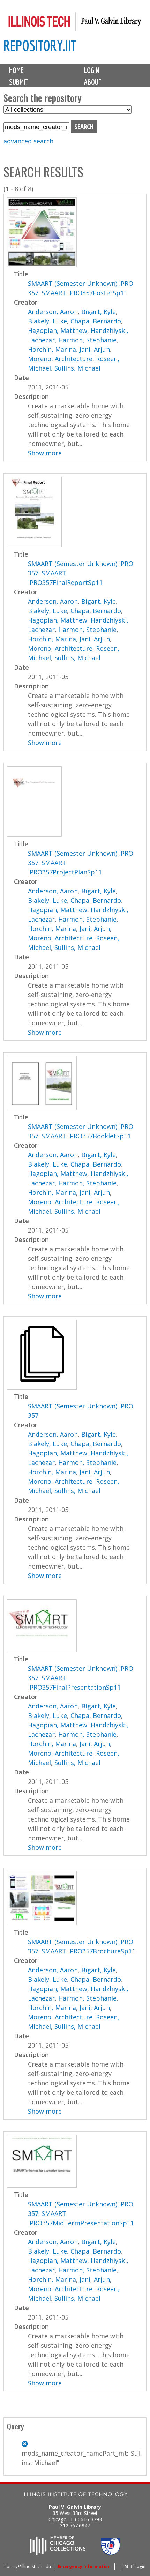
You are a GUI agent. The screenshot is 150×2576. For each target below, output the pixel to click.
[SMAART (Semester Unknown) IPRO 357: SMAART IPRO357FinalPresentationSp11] (42, 1650)
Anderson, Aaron (53, 312)
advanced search (28, 141)
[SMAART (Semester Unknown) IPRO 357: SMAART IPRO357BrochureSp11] (42, 1923)
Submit (19, 82)
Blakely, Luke (47, 321)
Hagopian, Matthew (58, 330)
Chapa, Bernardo (96, 321)
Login (92, 70)
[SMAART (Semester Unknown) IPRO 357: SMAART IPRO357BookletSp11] (42, 1108)
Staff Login (135, 2566)
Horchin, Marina (52, 349)
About (93, 82)
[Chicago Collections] (58, 2553)
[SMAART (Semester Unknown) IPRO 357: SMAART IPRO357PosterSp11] (42, 265)
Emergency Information (84, 2566)
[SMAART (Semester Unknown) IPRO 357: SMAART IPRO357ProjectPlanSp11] (34, 834)
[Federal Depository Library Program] (111, 2553)
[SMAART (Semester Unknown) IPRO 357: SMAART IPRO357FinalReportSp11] (34, 545)
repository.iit (40, 46)
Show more (45, 453)
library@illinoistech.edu (28, 2566)
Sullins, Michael (77, 368)
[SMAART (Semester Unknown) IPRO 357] (42, 1387)
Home (16, 70)
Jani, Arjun (95, 349)
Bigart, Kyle (99, 312)
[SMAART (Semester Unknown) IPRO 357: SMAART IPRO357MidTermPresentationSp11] (42, 2185)
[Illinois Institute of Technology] (75, 2495)
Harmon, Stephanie (87, 340)
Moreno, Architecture (60, 359)
